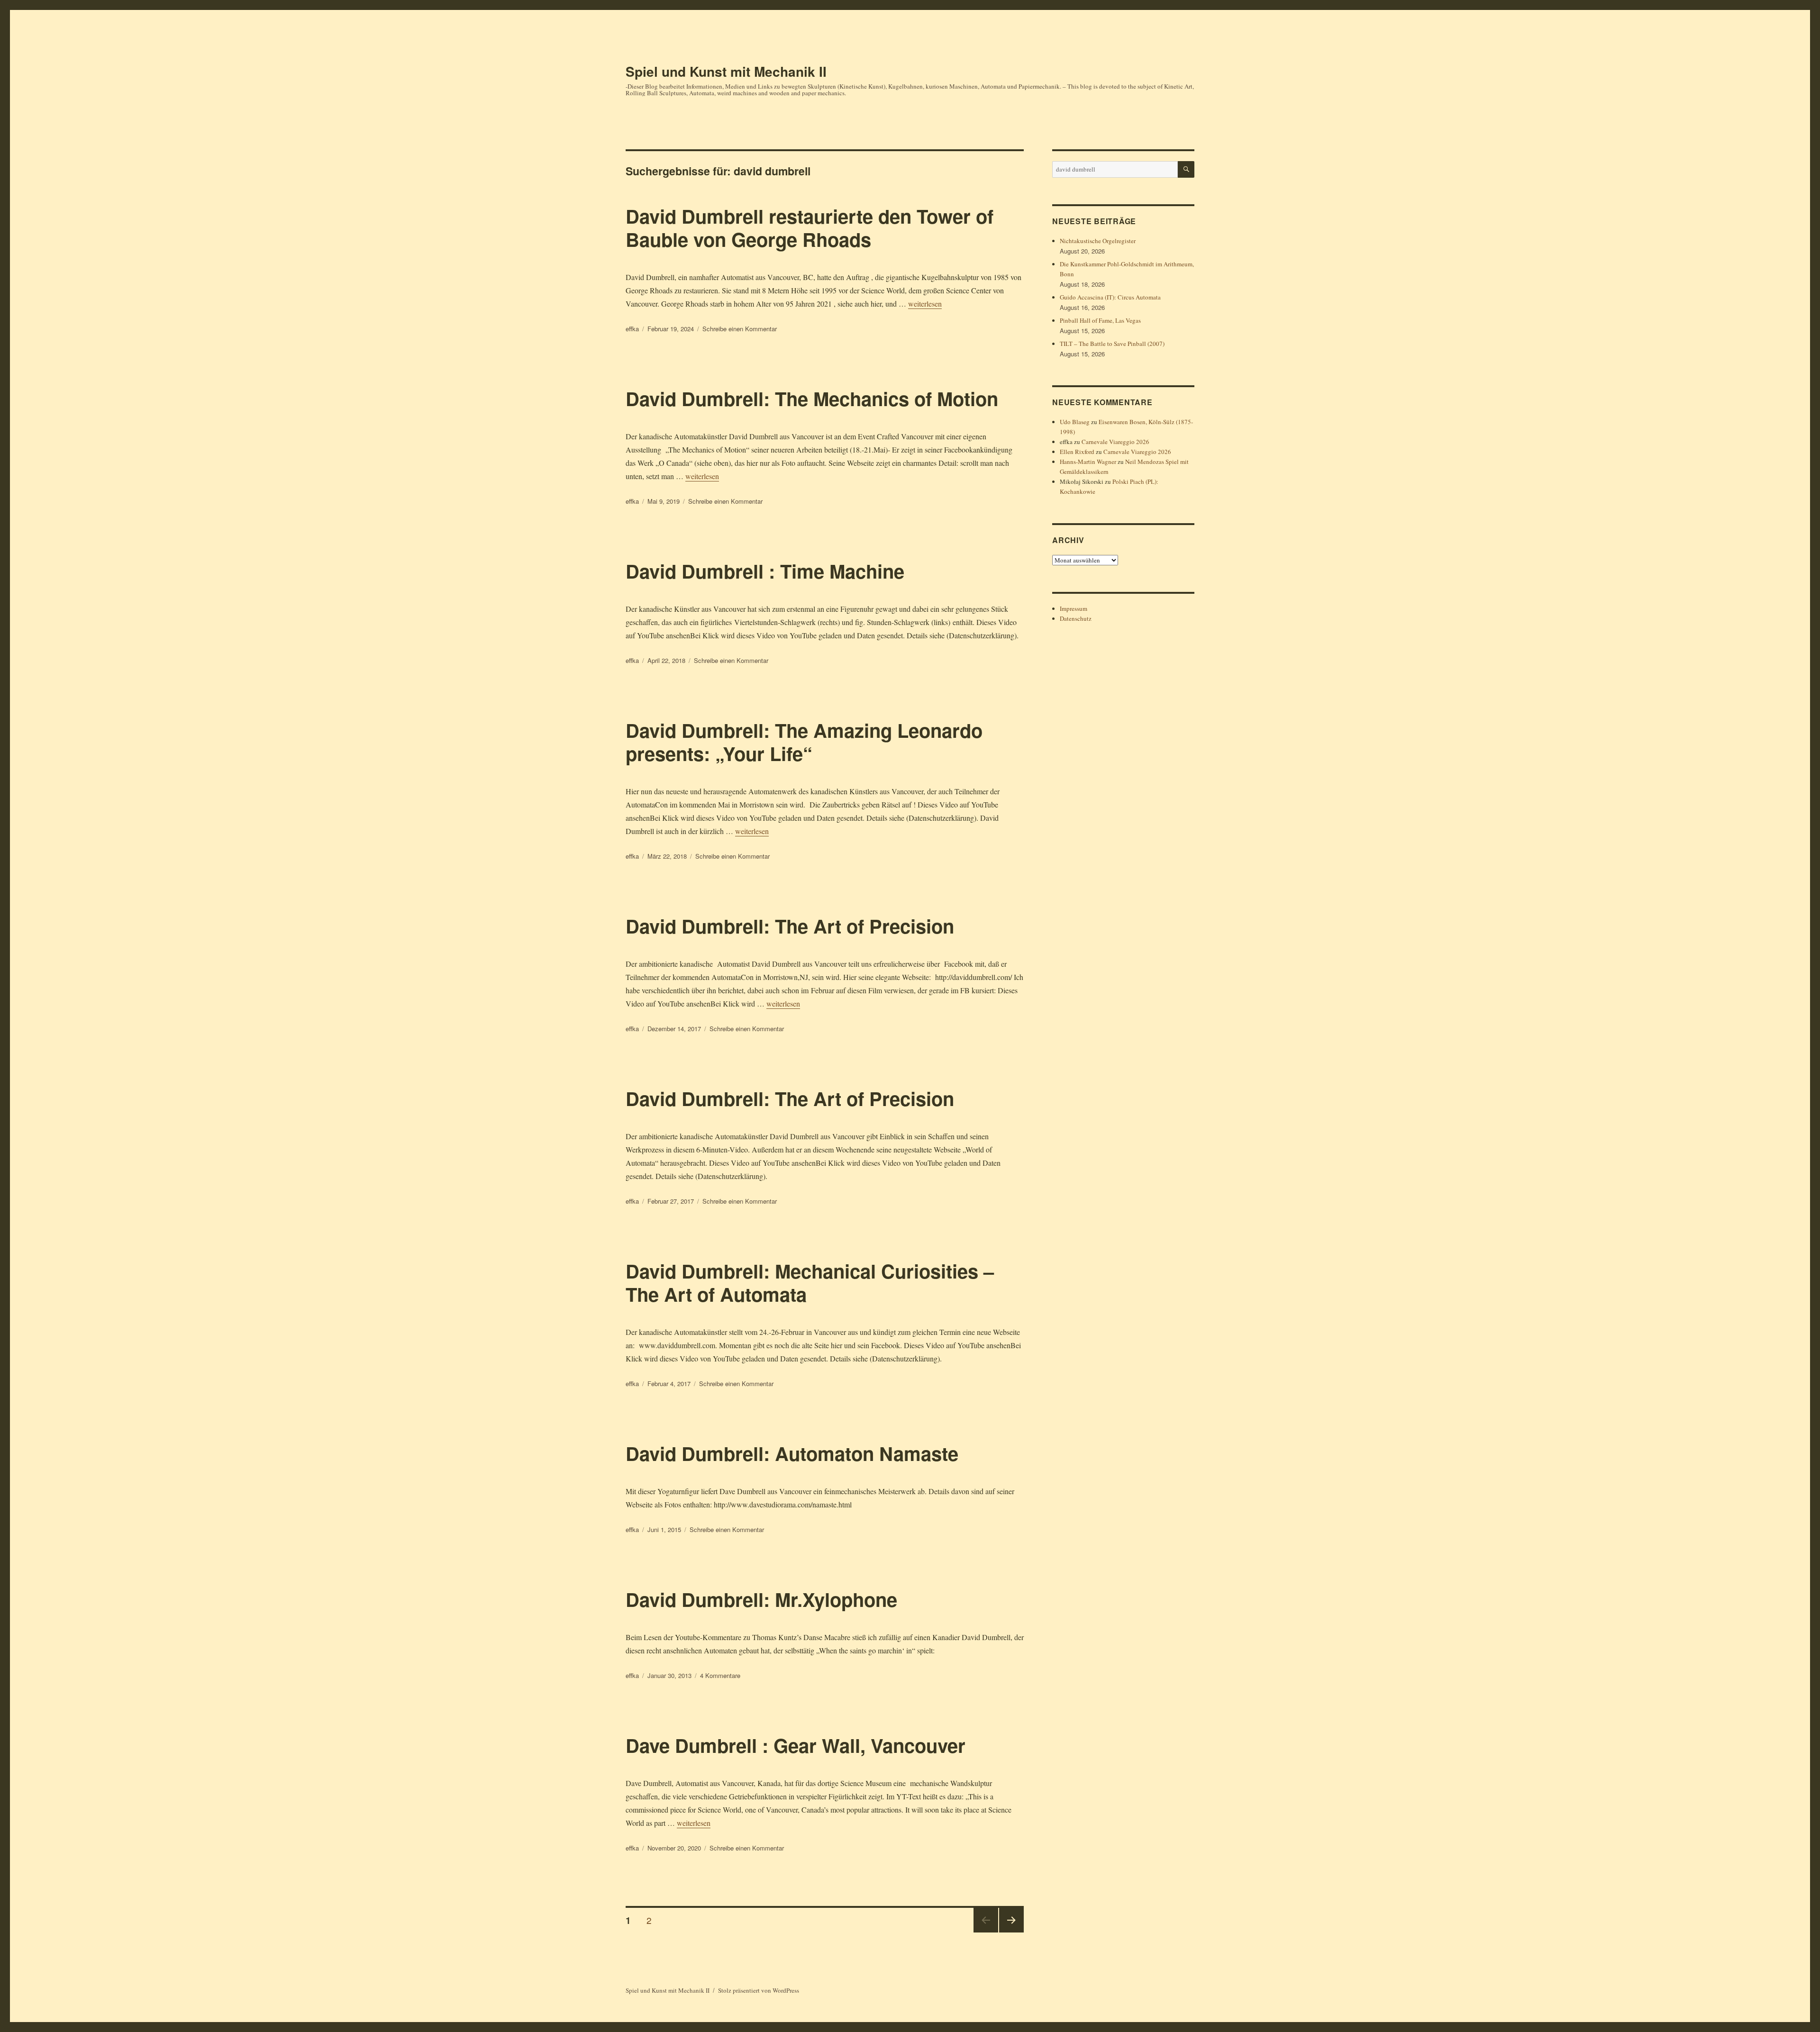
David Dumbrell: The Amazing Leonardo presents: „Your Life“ (804, 742)
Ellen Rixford (1077, 452)
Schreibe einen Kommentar (740, 329)
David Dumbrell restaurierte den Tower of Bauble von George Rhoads (810, 227)
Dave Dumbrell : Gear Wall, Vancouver (796, 1745)
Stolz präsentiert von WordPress (759, 1990)
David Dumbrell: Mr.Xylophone (761, 1599)
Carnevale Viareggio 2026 (1115, 442)
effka (632, 329)
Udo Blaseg (1075, 422)
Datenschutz (1076, 618)
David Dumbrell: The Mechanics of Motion (812, 398)
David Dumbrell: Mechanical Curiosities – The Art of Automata (810, 1282)
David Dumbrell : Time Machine (765, 571)
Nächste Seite (1011, 1932)
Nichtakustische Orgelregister (1098, 241)
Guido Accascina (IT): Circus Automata (1110, 297)
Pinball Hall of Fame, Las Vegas (1100, 320)
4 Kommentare (720, 1675)
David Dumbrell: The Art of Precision (790, 926)
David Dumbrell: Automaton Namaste (792, 1453)
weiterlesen (925, 304)
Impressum (1074, 608)
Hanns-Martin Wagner (1088, 462)
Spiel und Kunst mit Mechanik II (726, 71)
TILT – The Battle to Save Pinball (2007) (1112, 344)
